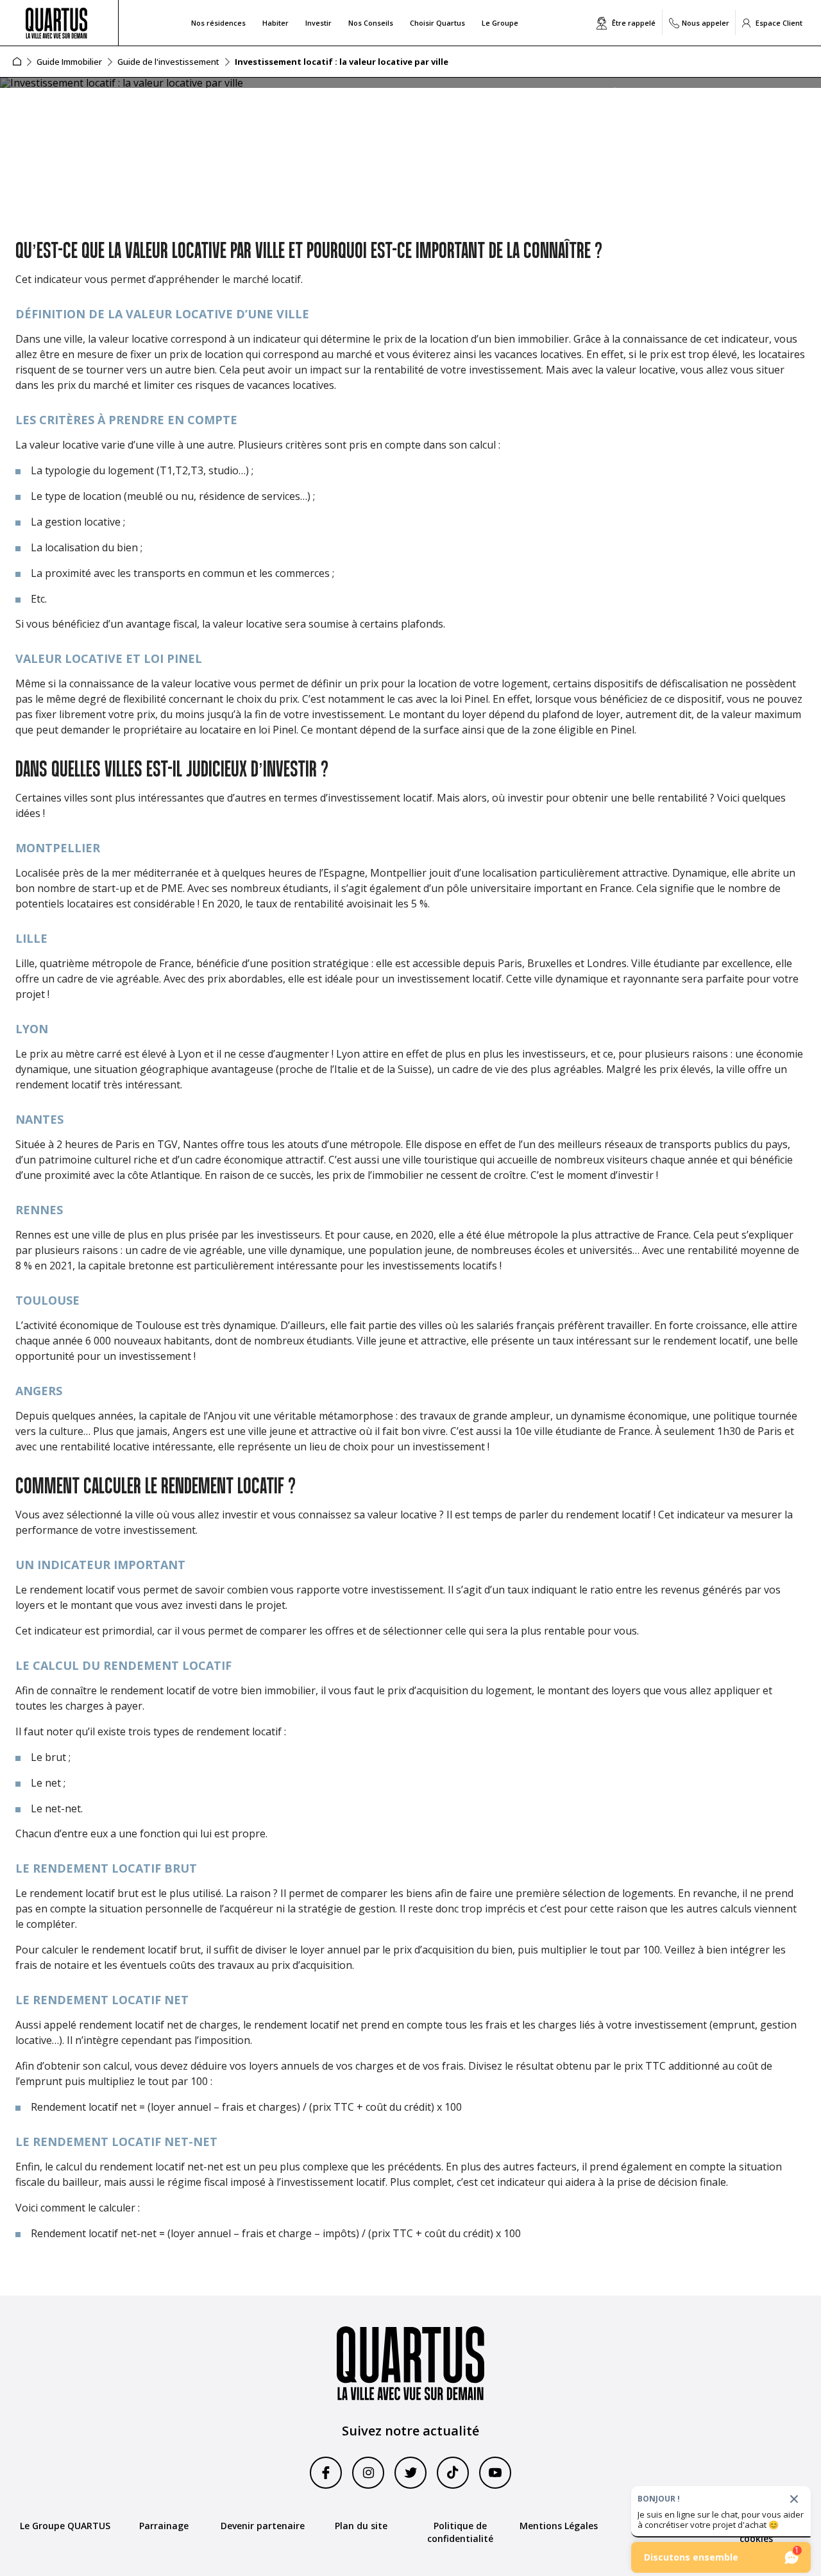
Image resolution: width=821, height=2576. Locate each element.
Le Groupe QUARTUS (65, 2526)
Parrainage (164, 2526)
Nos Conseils (371, 23)
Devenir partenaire (263, 2526)
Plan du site (361, 2526)
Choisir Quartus (437, 23)
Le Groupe (500, 23)
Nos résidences (218, 23)
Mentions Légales (559, 2526)
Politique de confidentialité (460, 2532)
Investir (318, 23)
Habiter (275, 23)
